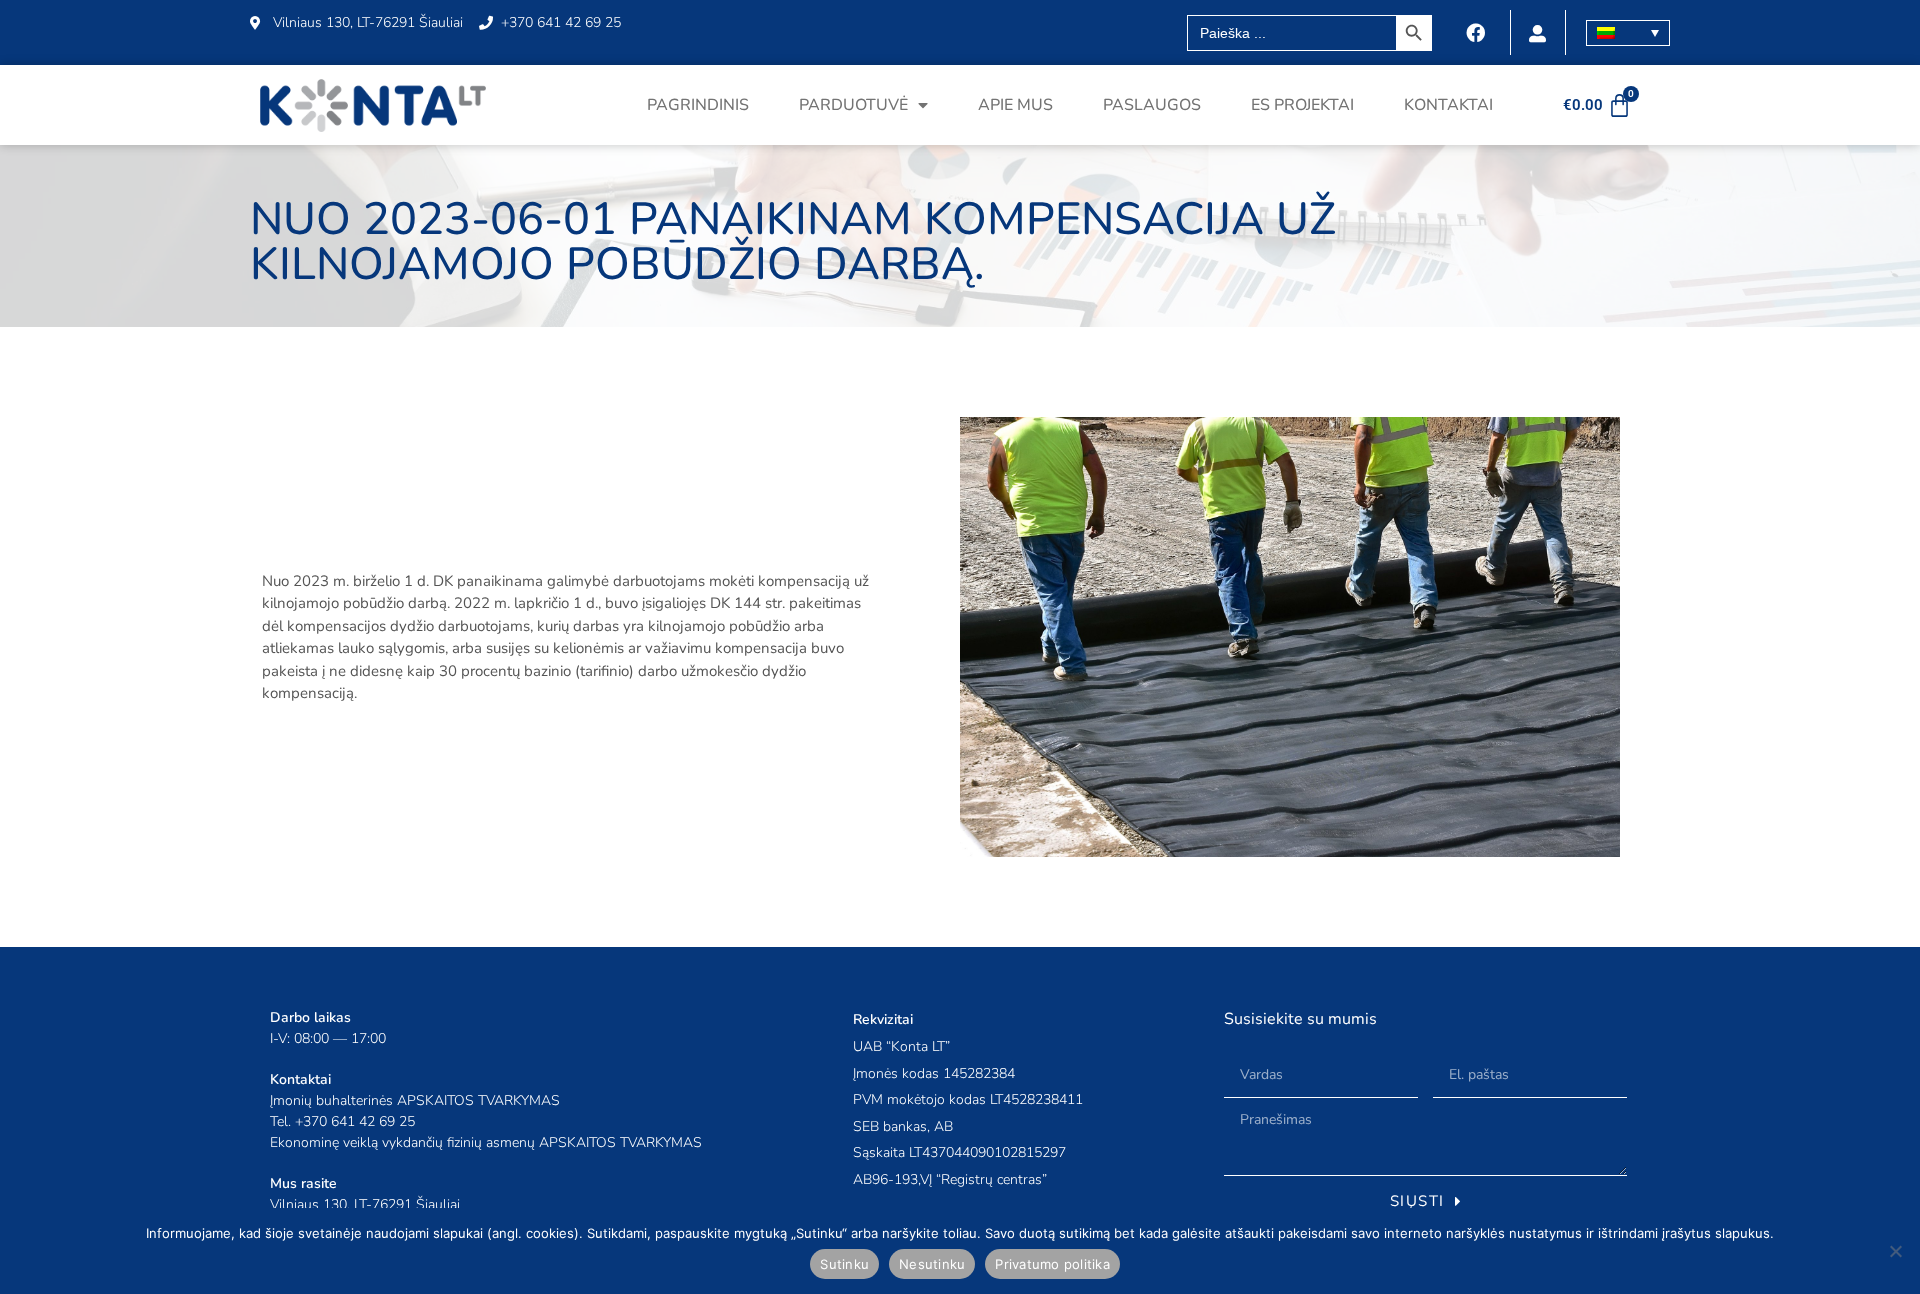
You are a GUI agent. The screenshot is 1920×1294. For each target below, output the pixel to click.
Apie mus (1015, 105)
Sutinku (844, 1264)
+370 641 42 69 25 (355, 1121)
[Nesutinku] (1895, 1251)
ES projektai (1302, 105)
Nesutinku (932, 1264)
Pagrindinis (698, 105)
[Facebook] (1476, 33)
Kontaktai (1448, 105)
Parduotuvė (853, 105)
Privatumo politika (1052, 1264)
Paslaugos (1152, 105)
